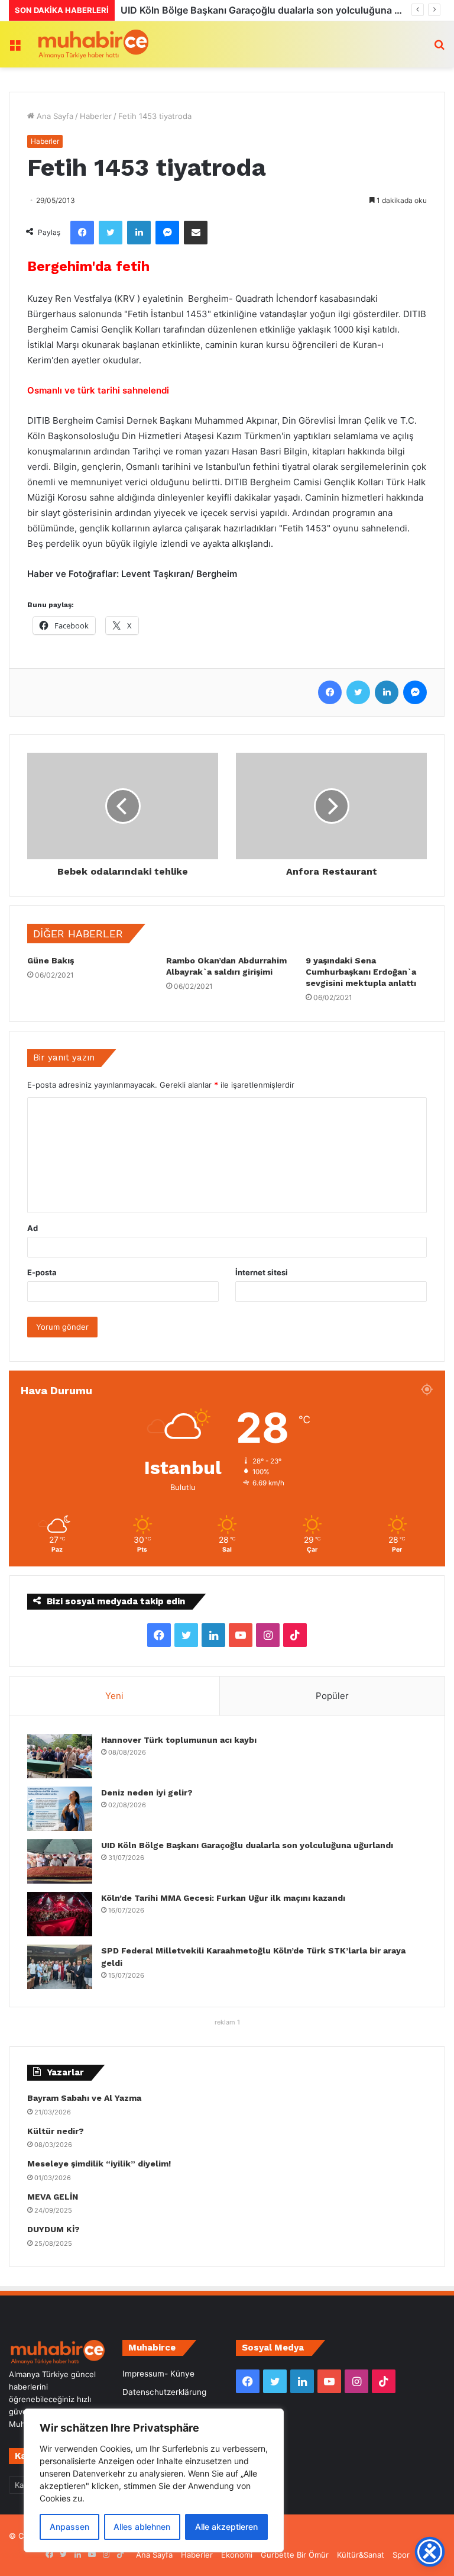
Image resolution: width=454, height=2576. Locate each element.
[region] (154, 2480)
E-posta (42, 1272)
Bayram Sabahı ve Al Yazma (84, 2098)
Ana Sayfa (54, 116)
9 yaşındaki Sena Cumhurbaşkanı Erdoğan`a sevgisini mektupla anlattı (361, 972)
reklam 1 (227, 2022)
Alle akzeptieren (226, 2527)
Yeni (114, 1696)
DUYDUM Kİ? (53, 2229)
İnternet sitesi (262, 1272)
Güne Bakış (51, 960)
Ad (33, 1228)
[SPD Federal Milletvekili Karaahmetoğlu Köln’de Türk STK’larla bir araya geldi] (60, 1967)
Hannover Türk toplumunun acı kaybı (179, 1740)
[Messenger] (167, 233)
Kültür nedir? (56, 2131)
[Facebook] (82, 233)
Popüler (332, 1696)
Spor (401, 2555)
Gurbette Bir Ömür (295, 2555)
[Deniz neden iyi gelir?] (60, 1809)
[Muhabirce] (92, 44)
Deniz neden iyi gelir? (147, 1792)
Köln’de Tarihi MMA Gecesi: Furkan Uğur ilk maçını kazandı (254, 10)
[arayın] (439, 49)
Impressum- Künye (158, 2374)
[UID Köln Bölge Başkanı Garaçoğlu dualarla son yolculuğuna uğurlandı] (60, 1861)
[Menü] (15, 49)
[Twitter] (111, 233)
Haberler (96, 116)
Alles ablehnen (142, 2527)
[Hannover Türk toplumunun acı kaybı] (60, 1756)
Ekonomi (237, 2555)
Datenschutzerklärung (164, 2392)
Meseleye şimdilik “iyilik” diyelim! (101, 2164)
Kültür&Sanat (361, 2555)
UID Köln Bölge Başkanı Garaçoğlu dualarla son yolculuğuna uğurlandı (247, 1845)
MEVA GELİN (53, 2197)
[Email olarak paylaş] (196, 233)
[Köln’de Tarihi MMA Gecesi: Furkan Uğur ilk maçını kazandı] (60, 1914)
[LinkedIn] (139, 233)
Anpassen (69, 2527)
